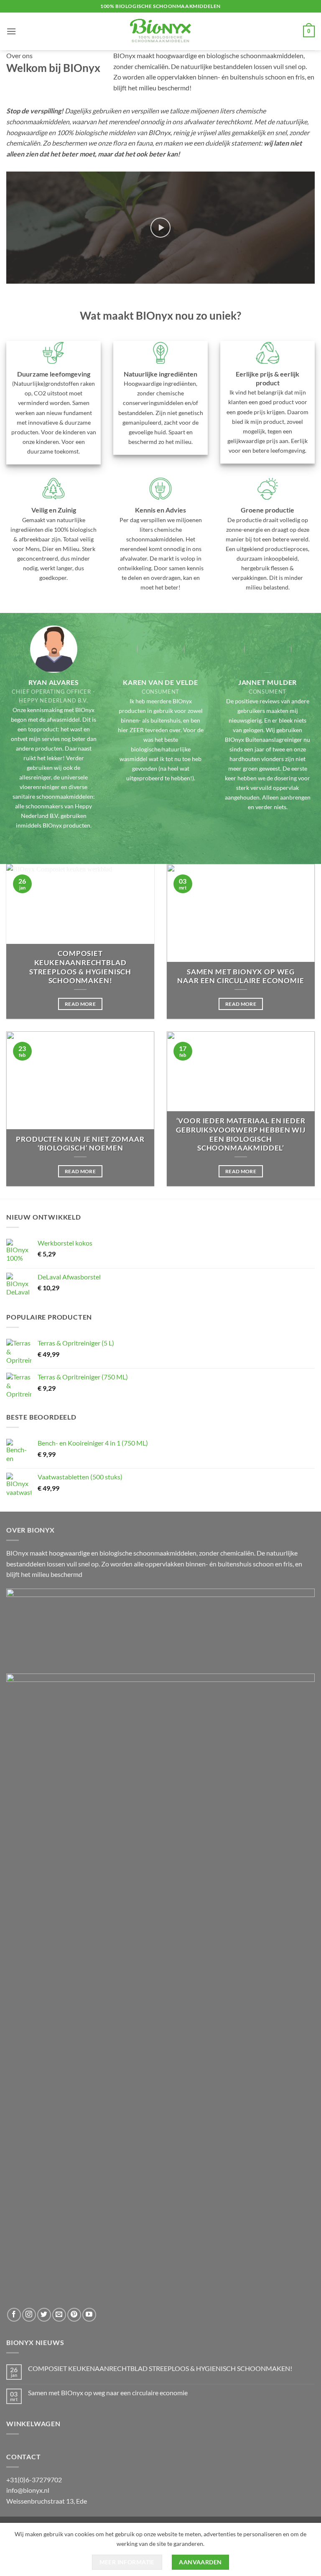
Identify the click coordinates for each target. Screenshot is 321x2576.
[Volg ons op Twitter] (44, 2315)
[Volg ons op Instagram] (29, 2315)
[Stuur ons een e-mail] (59, 2315)
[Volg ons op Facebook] (14, 2315)
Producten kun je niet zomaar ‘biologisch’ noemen (80, 1144)
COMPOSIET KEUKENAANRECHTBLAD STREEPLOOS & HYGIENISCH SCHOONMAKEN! (80, 967)
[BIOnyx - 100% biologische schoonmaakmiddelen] (160, 31)
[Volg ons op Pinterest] (74, 2315)
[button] (11, 31)
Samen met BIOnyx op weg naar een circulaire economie (241, 977)
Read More (80, 1004)
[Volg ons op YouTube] (89, 2315)
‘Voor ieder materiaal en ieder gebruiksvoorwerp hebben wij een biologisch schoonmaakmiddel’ (241, 1134)
